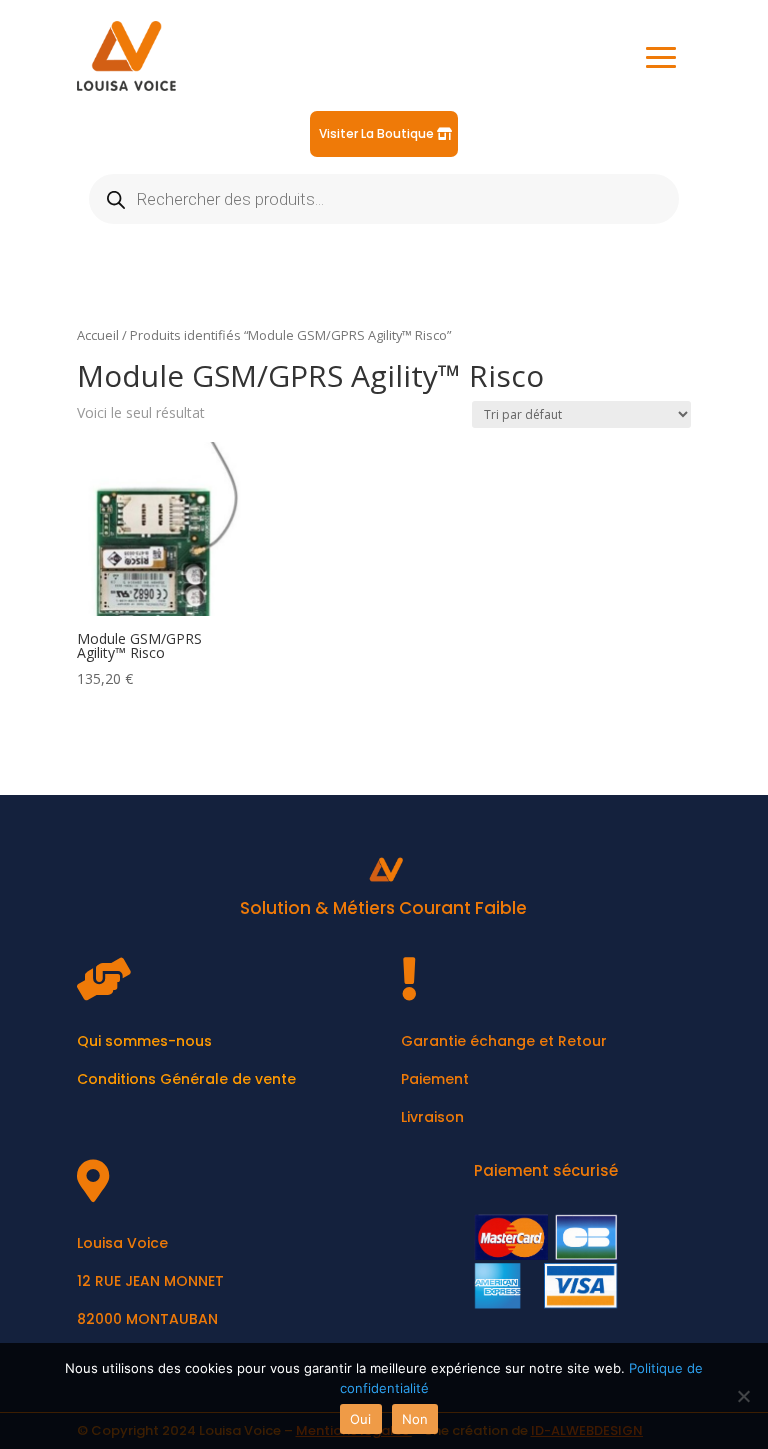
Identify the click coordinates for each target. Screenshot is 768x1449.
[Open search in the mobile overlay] (384, 199)
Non (415, 1419)
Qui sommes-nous (144, 1041)
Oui (361, 1419)
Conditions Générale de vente (186, 1079)
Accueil (98, 335)
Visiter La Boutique (376, 133)
